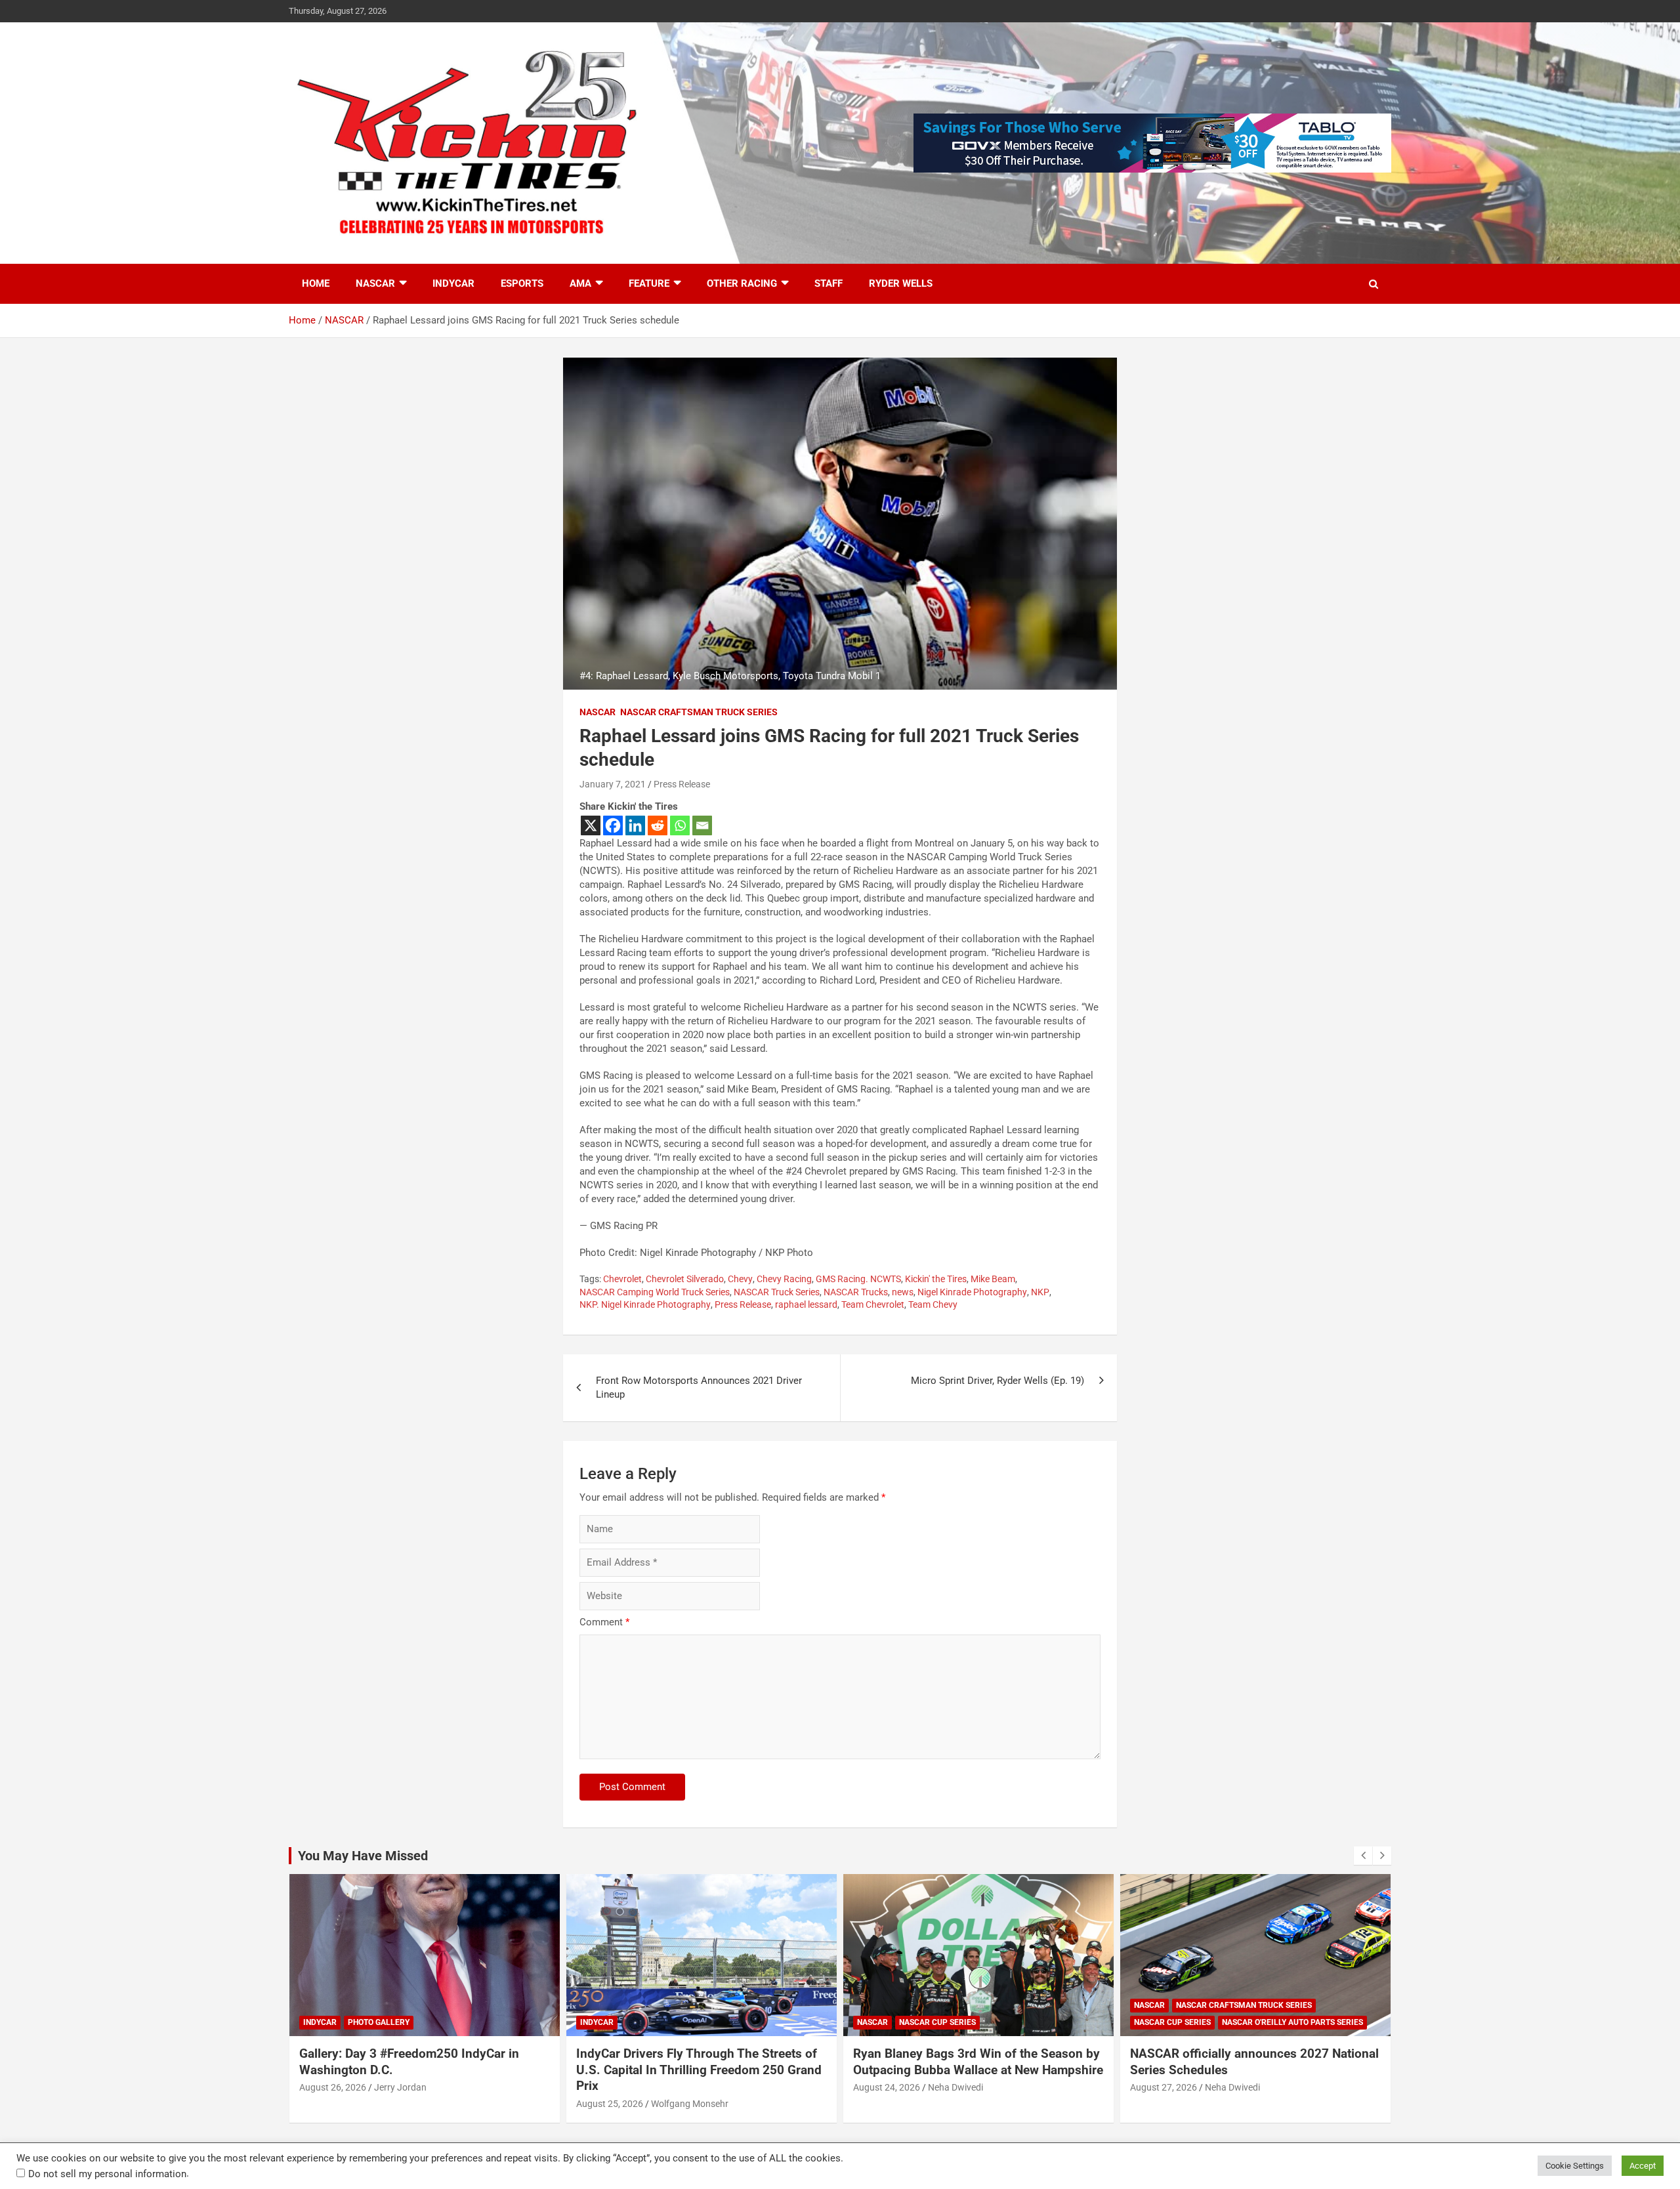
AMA (580, 283)
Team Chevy (933, 1304)
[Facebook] (613, 825)
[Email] (702, 825)
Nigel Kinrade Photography (972, 1292)
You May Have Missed (363, 1856)
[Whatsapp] (680, 825)
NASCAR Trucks (856, 1292)
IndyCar (453, 283)
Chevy (740, 1279)
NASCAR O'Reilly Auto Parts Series (1292, 2022)
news (903, 1292)
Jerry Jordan (400, 2087)
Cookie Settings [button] (1575, 2166)
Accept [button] (1643, 2166)
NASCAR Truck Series (777, 1292)
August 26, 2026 (333, 2087)
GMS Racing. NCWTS (858, 1279)
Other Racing (742, 283)
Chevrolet (622, 1279)
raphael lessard (806, 1304)
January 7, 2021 (613, 784)
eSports (522, 283)
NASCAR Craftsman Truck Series (699, 712)
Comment (604, 1622)
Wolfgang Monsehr (690, 2104)
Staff (829, 283)
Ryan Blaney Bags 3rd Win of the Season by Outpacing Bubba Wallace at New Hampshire (978, 2062)
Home (316, 283)
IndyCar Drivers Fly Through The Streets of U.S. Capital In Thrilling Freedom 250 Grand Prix (699, 2070)
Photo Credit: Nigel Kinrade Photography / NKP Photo (696, 1253)
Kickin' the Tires (936, 1279)
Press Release (682, 784)
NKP (1040, 1292)
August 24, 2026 (887, 2087)
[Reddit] (658, 825)
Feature (649, 283)
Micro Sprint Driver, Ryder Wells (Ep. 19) (997, 1381)
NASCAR (375, 283)
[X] (591, 825)
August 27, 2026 (1164, 2087)
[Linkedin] (635, 825)
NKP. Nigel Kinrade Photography (645, 1304)
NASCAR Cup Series (937, 2022)
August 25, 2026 (610, 2104)
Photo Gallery (379, 2022)
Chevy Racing (784, 1279)
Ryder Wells (901, 283)
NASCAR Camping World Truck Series (655, 1292)
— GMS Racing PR (619, 1226)
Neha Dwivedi (955, 2087)
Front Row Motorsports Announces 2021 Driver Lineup (699, 1387)
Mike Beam (993, 1279)
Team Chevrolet (873, 1304)
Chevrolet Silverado (685, 1279)
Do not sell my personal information (107, 2174)
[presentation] (1363, 1856)
